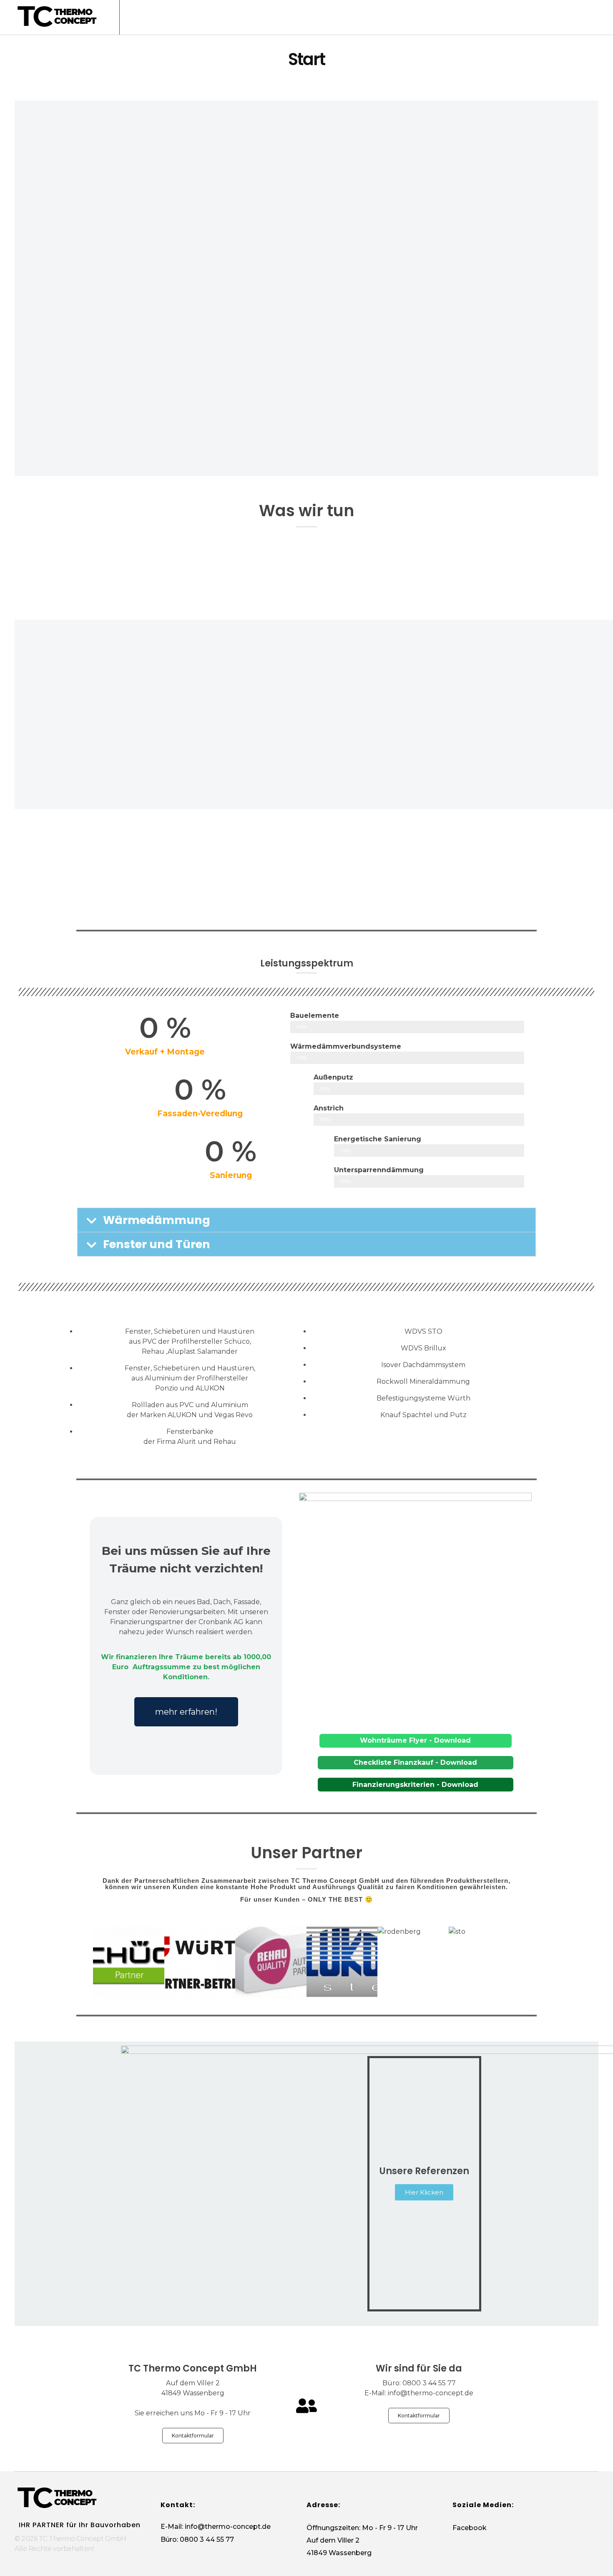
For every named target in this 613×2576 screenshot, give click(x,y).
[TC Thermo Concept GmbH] (56, 16)
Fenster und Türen (157, 1244)
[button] (306, 1220)
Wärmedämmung (157, 1220)
